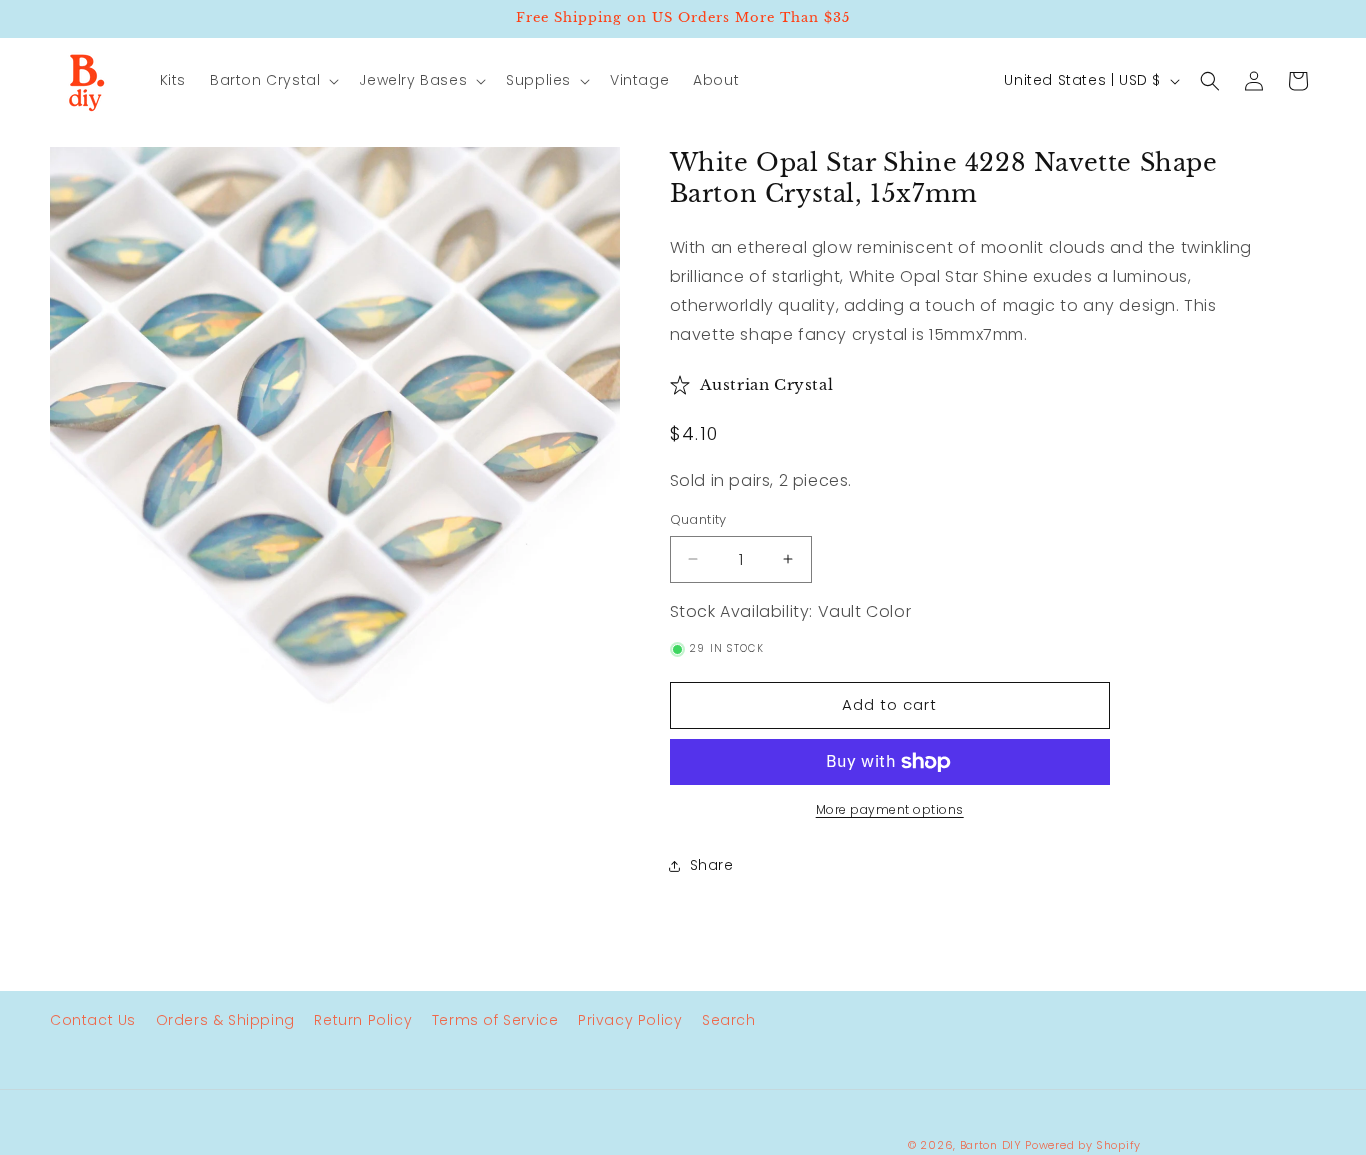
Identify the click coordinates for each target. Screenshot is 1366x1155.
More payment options (890, 809)
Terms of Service (495, 1020)
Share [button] (712, 865)
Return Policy (363, 1020)
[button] (272, 80)
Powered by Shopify (1083, 1145)
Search (729, 1020)
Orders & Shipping (225, 1020)
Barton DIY (991, 1145)
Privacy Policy (630, 1020)
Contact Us (93, 1020)
